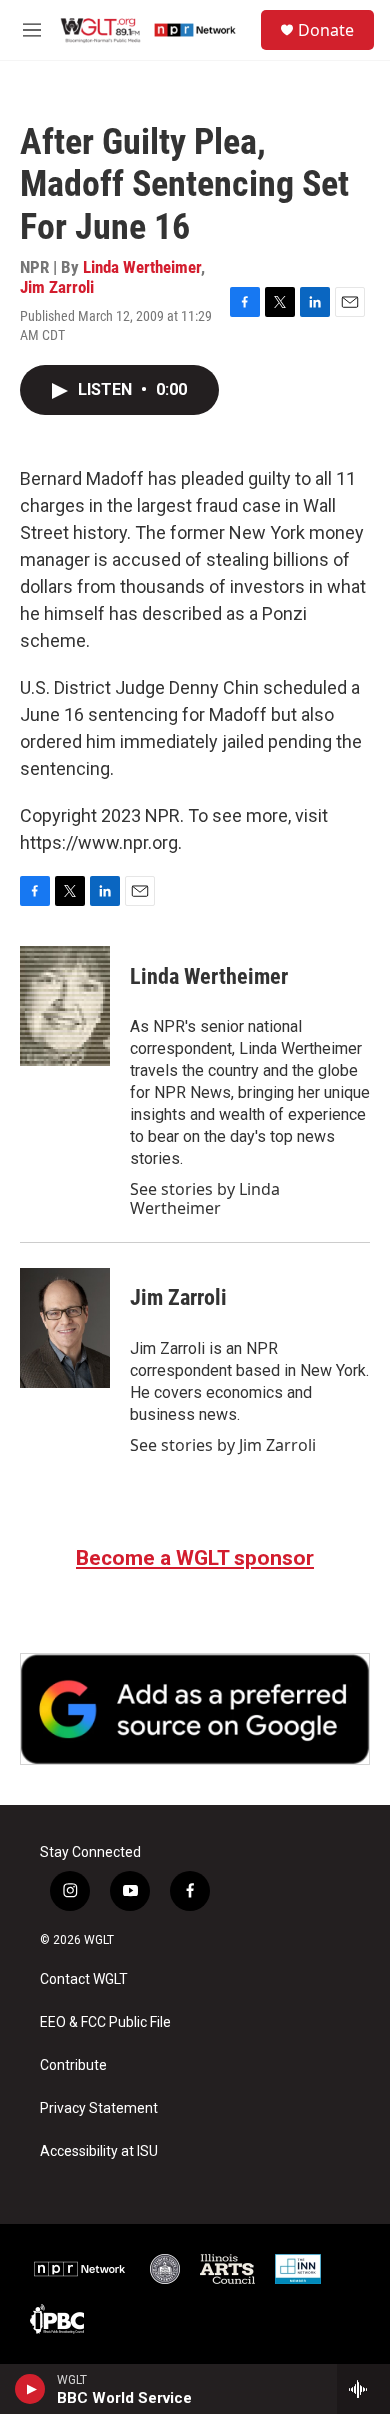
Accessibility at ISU (99, 2151)
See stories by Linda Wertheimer (205, 1198)
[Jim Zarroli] (65, 1328)
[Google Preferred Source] (195, 1708)
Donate (326, 30)
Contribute (73, 2065)
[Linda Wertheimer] (65, 1006)
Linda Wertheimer (142, 267)
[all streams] (363, 2389)
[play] (30, 2389)
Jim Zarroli (57, 287)
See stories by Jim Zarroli (223, 1445)
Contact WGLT (84, 1979)
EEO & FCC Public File (105, 2022)
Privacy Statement (99, 2108)
